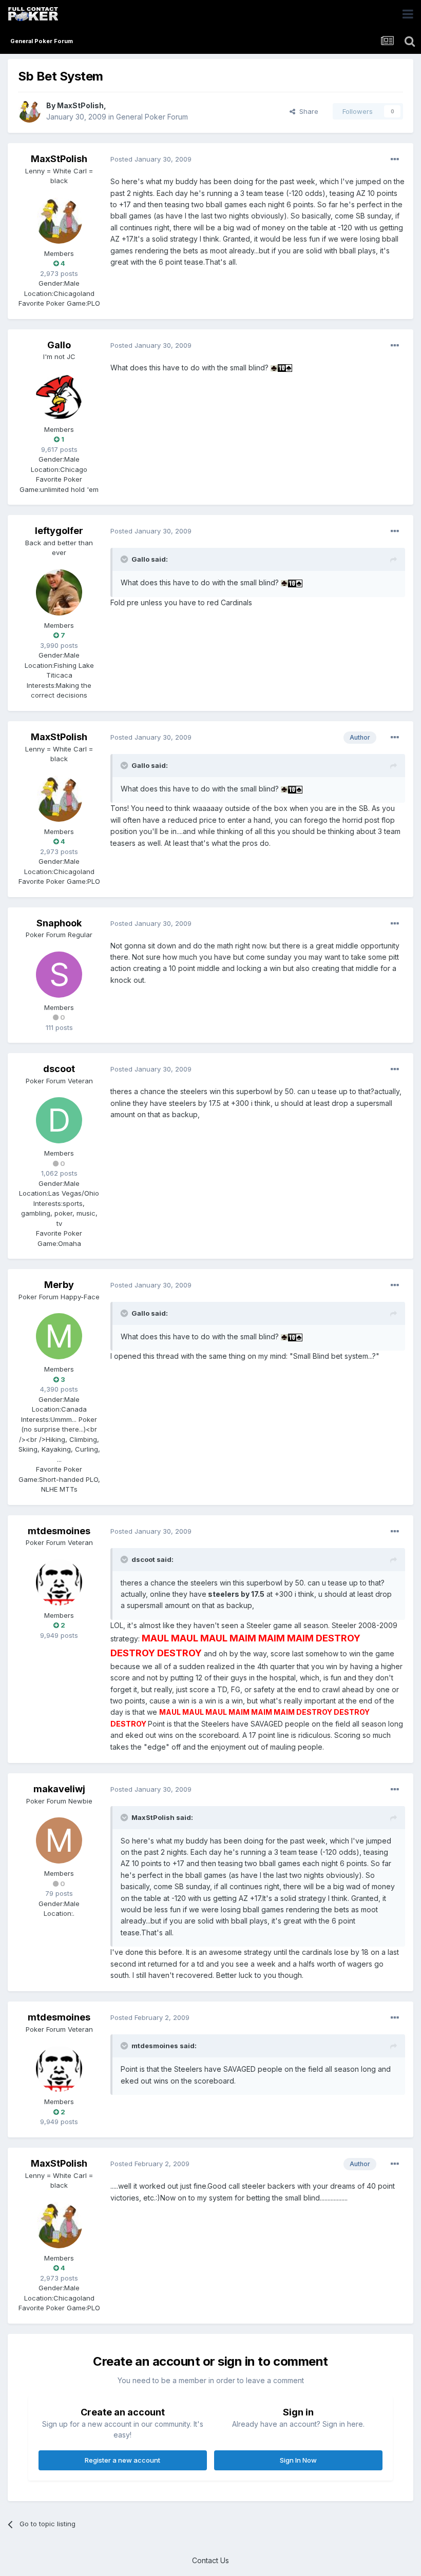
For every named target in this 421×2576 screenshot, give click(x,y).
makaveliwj (59, 1789)
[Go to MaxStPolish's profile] (29, 111)
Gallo (59, 345)
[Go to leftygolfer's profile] (59, 592)
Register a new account (122, 2460)
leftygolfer (59, 531)
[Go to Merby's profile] (59, 1336)
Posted (151, 159)
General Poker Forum (152, 117)
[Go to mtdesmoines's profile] (59, 1582)
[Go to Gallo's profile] (59, 397)
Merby (59, 1285)
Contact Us (210, 2560)
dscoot (59, 1069)
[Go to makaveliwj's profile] (59, 1840)
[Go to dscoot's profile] (59, 1120)
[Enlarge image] (274, 368)
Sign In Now (298, 2460)
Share (307, 111)
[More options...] (395, 160)
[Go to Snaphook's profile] (59, 975)
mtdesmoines (59, 1531)
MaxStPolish (80, 105)
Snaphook (59, 923)
